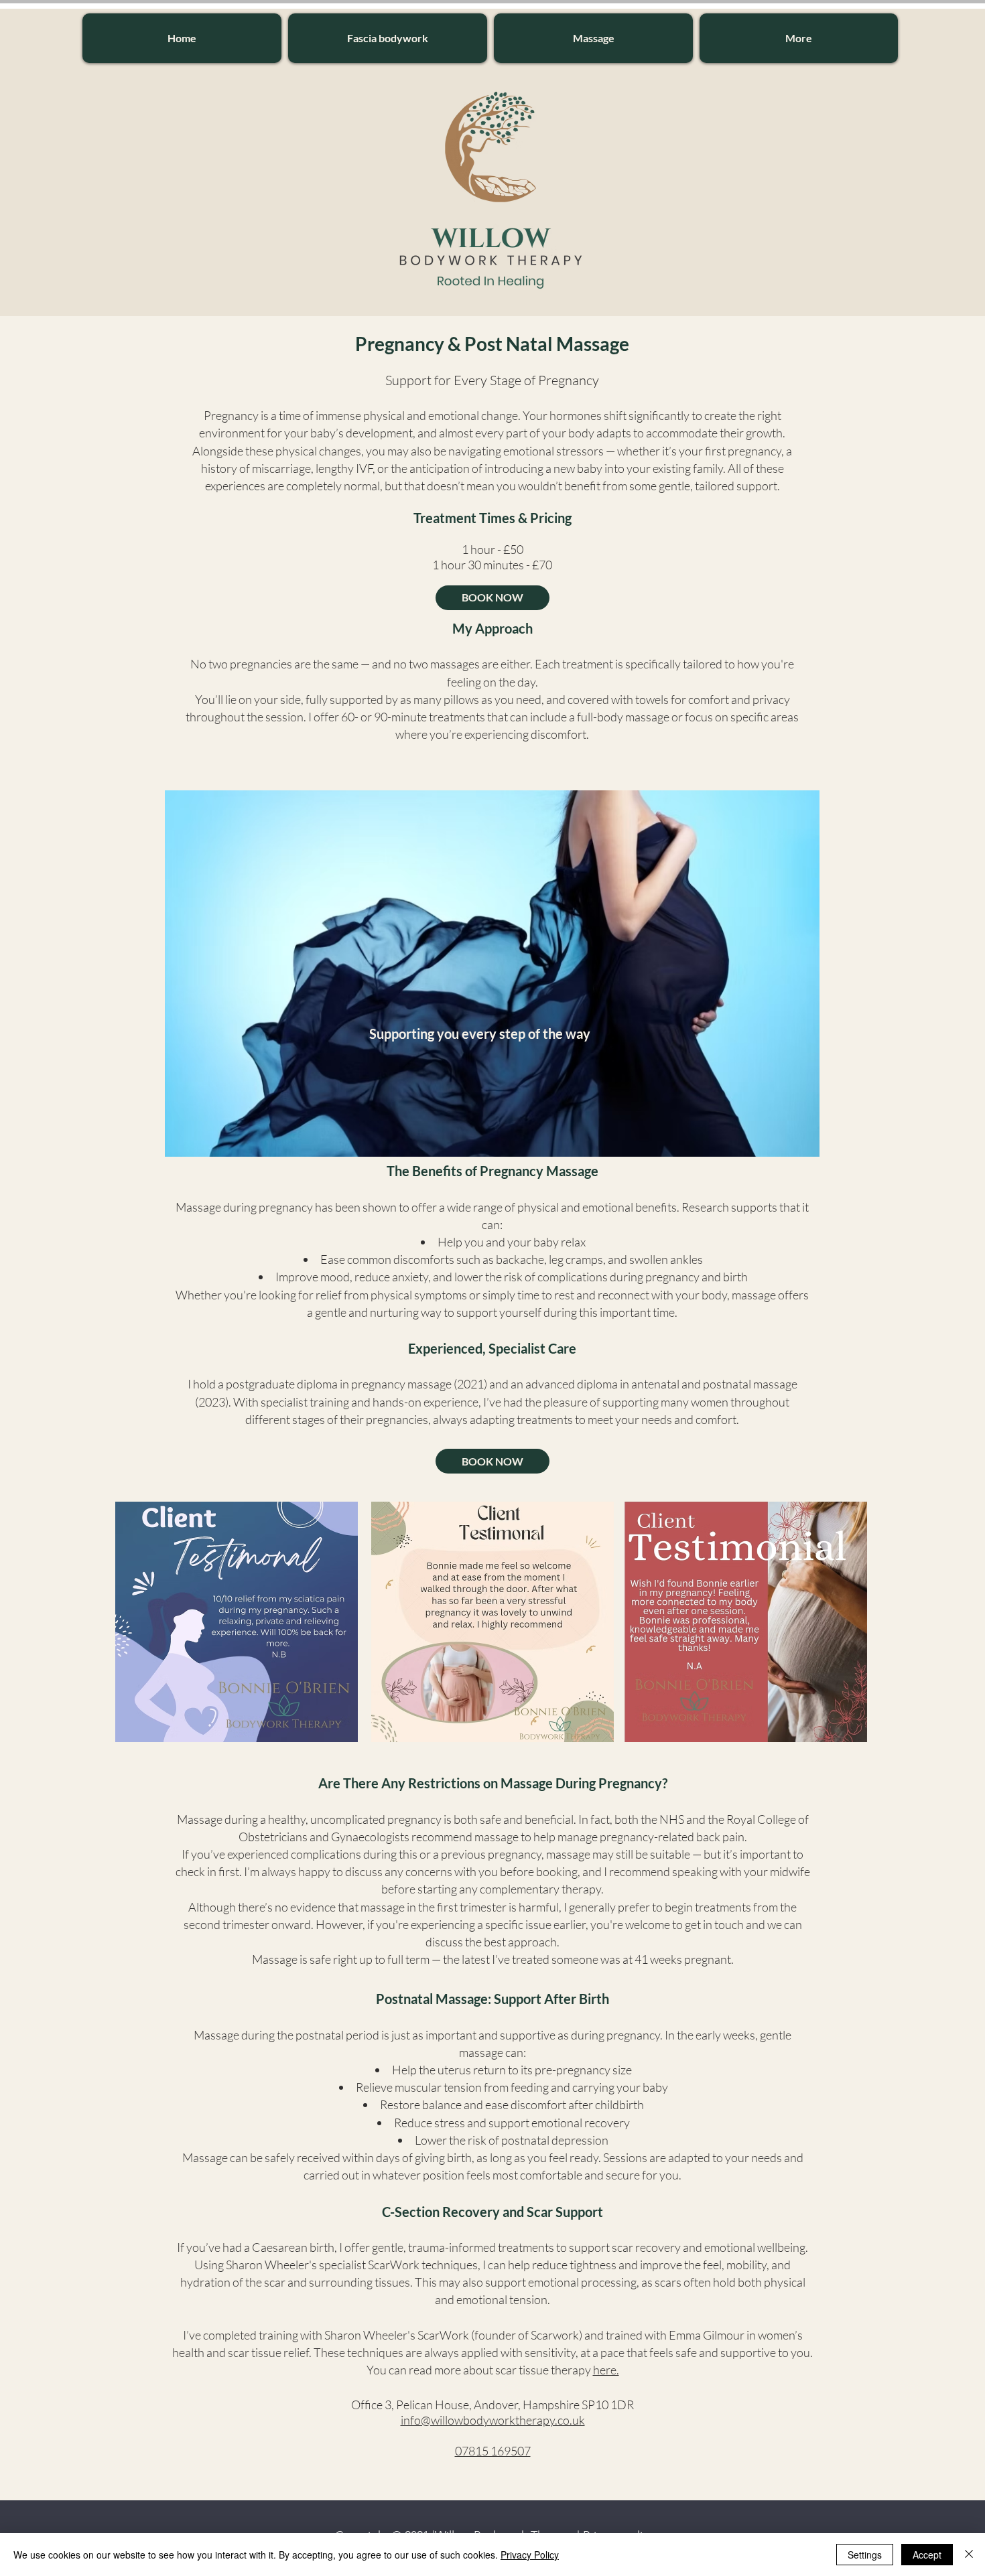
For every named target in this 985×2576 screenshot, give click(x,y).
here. (606, 2370)
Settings (865, 2555)
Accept (927, 2555)
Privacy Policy (530, 2555)
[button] (388, 38)
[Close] (969, 2555)
